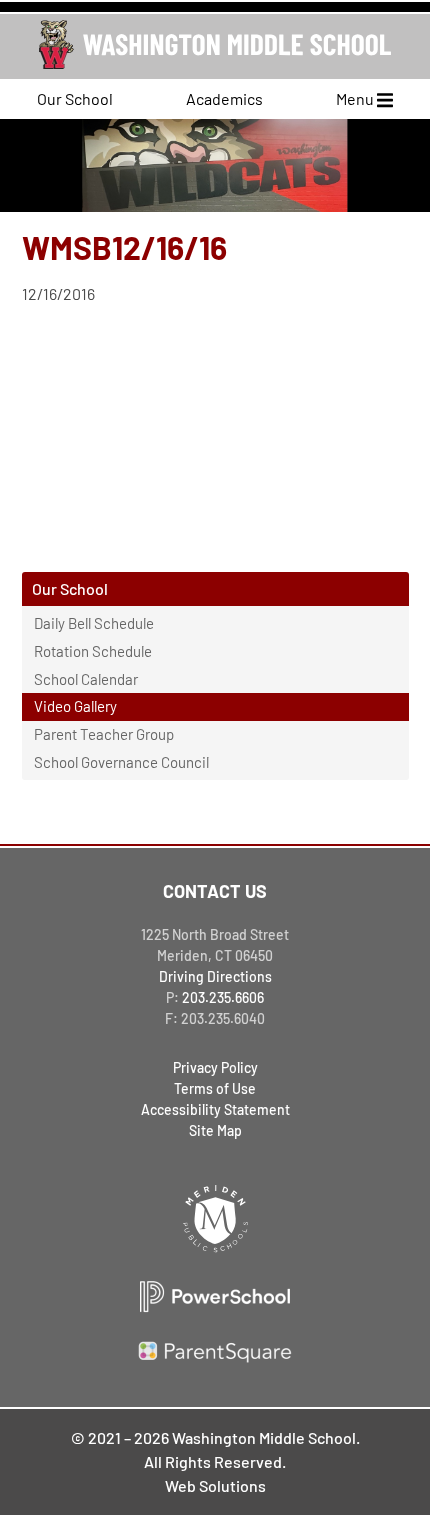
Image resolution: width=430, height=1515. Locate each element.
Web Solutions (215, 1485)
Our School (75, 98)
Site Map (215, 1130)
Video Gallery (75, 706)
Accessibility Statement (215, 1109)
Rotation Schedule (93, 651)
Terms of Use (215, 1088)
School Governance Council (121, 762)
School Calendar (86, 679)
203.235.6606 (223, 997)
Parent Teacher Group (104, 734)
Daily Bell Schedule (94, 623)
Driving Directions (215, 976)
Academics (224, 98)
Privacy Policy (215, 1067)
